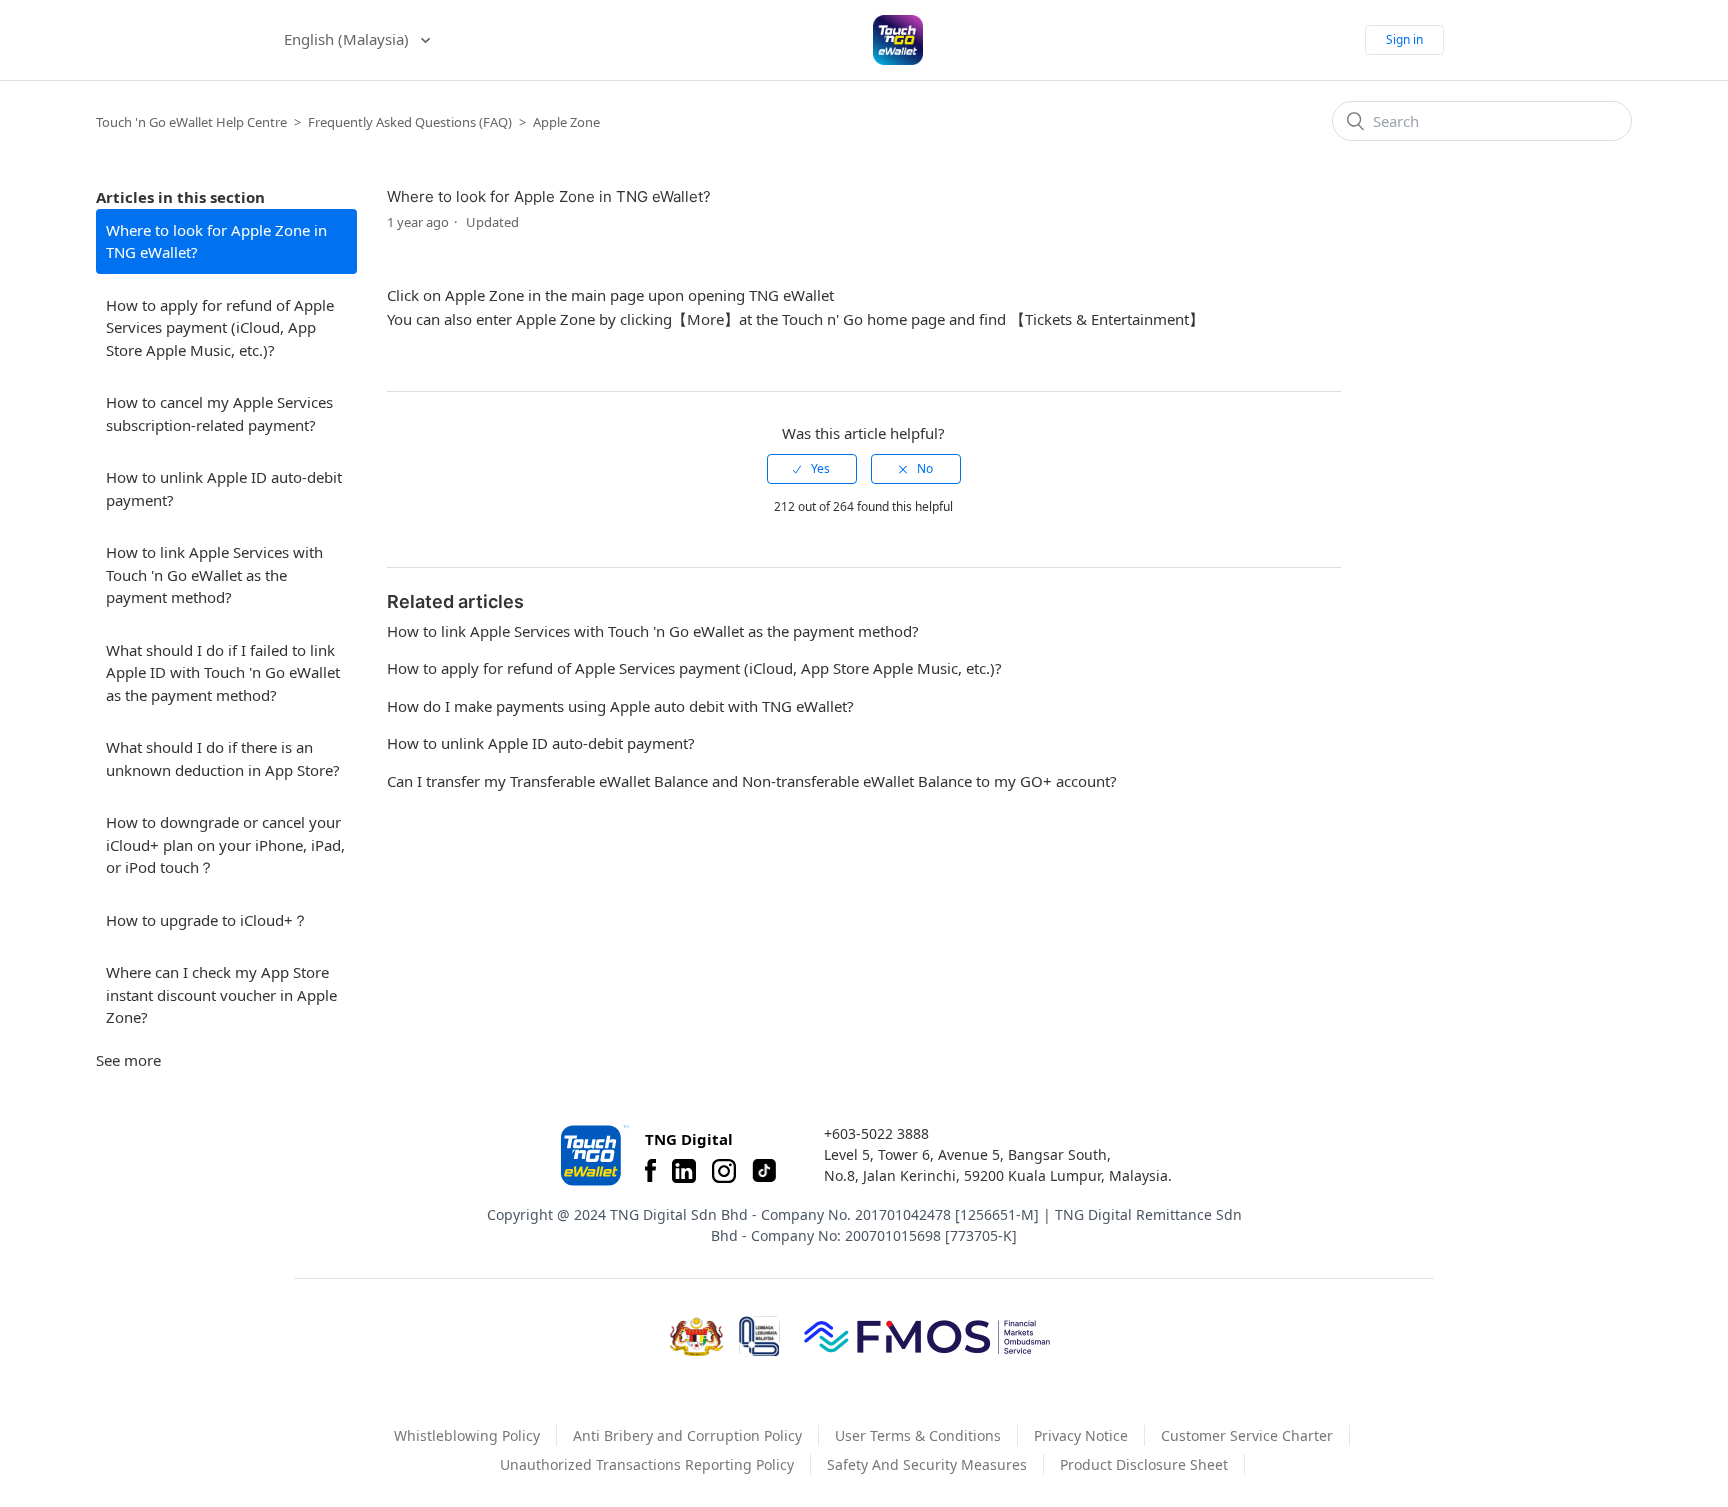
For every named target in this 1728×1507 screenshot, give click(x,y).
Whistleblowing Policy (467, 1435)
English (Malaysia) (348, 39)
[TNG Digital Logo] (898, 40)
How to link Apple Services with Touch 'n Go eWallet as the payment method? (214, 574)
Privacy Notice (1081, 1435)
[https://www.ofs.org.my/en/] (927, 1336)
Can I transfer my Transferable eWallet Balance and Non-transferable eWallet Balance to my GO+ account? (752, 781)
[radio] (812, 469)
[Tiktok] (764, 1171)
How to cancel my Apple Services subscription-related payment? (219, 413)
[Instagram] (724, 1171)
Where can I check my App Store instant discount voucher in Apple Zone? (221, 994)
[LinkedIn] (684, 1171)
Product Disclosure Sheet (1144, 1464)
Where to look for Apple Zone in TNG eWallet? (216, 241)
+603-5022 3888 (876, 1133)
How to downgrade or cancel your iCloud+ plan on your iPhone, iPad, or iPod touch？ (225, 844)
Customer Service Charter (1247, 1435)
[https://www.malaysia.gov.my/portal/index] (696, 1337)
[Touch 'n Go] (593, 1155)
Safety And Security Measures (927, 1464)
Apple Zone (566, 122)
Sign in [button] (1404, 39)
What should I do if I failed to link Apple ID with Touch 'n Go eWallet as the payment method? (223, 672)
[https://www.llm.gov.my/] (759, 1336)
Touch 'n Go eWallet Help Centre (191, 122)
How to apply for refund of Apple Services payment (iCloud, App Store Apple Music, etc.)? (220, 327)
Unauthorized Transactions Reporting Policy (647, 1464)
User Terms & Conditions (918, 1435)
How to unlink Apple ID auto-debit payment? (224, 488)
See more (128, 1060)
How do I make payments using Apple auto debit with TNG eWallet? (620, 706)
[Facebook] (650, 1171)
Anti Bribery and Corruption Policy (687, 1435)
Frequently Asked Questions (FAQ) (410, 122)
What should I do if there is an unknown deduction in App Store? (223, 758)
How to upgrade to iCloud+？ (207, 920)
